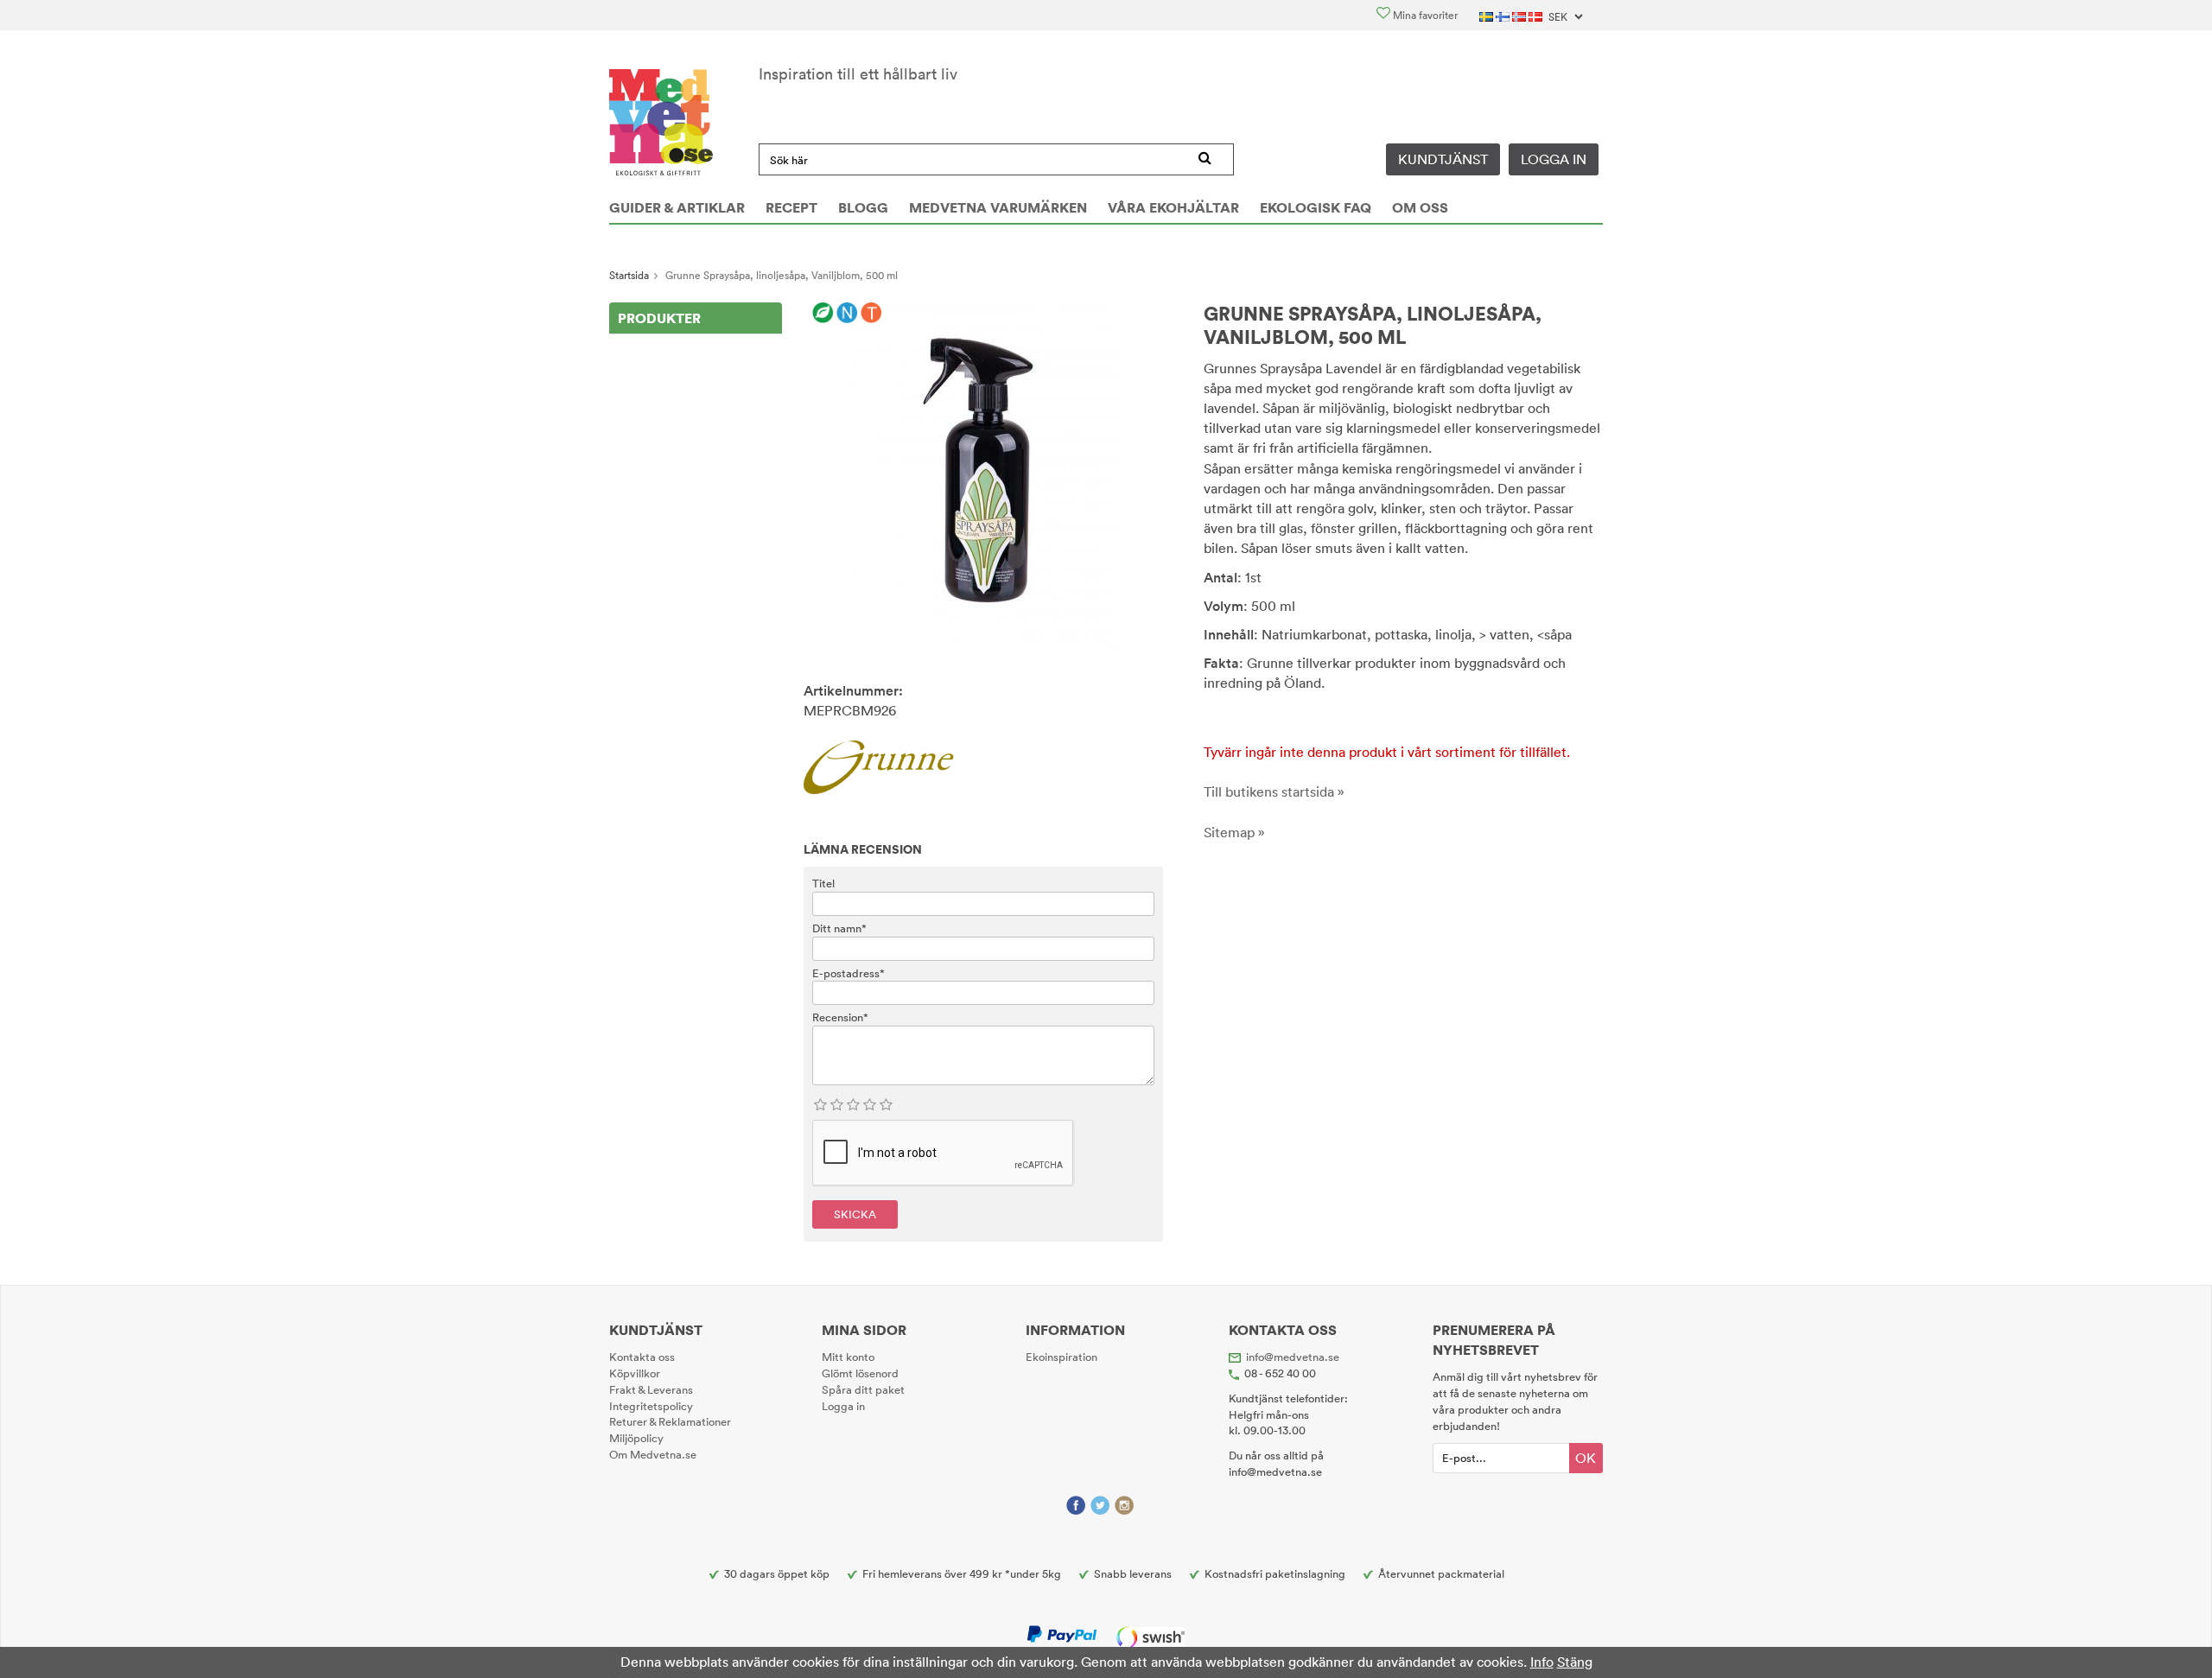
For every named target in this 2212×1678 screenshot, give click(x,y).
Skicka (855, 1214)
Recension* (840, 1017)
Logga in (1554, 159)
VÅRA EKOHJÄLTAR (1173, 207)
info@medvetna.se (1293, 1357)
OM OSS (1420, 207)
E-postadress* (849, 973)
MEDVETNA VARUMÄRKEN (998, 207)
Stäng (1575, 1662)
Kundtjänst (1443, 159)
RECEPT (791, 207)
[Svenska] (1487, 15)
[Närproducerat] (847, 314)
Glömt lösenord (860, 1373)
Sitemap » (1234, 832)
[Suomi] (1504, 15)
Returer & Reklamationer (670, 1421)
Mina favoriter (1424, 15)
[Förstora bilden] (983, 475)
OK (1586, 1458)
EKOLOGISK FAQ (1316, 207)
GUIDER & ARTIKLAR (677, 207)
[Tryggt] (871, 314)
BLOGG (863, 207)
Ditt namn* (839, 928)
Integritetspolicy (651, 1406)
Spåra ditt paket (863, 1389)
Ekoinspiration (1062, 1357)
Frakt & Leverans (651, 1389)
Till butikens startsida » (1274, 791)
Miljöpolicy (636, 1438)
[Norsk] (1520, 15)
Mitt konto (848, 1357)
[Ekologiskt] (823, 314)
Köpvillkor (635, 1373)
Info (1542, 1662)
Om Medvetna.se (653, 1454)
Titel (823, 883)
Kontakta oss (642, 1357)
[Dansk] (1537, 15)
